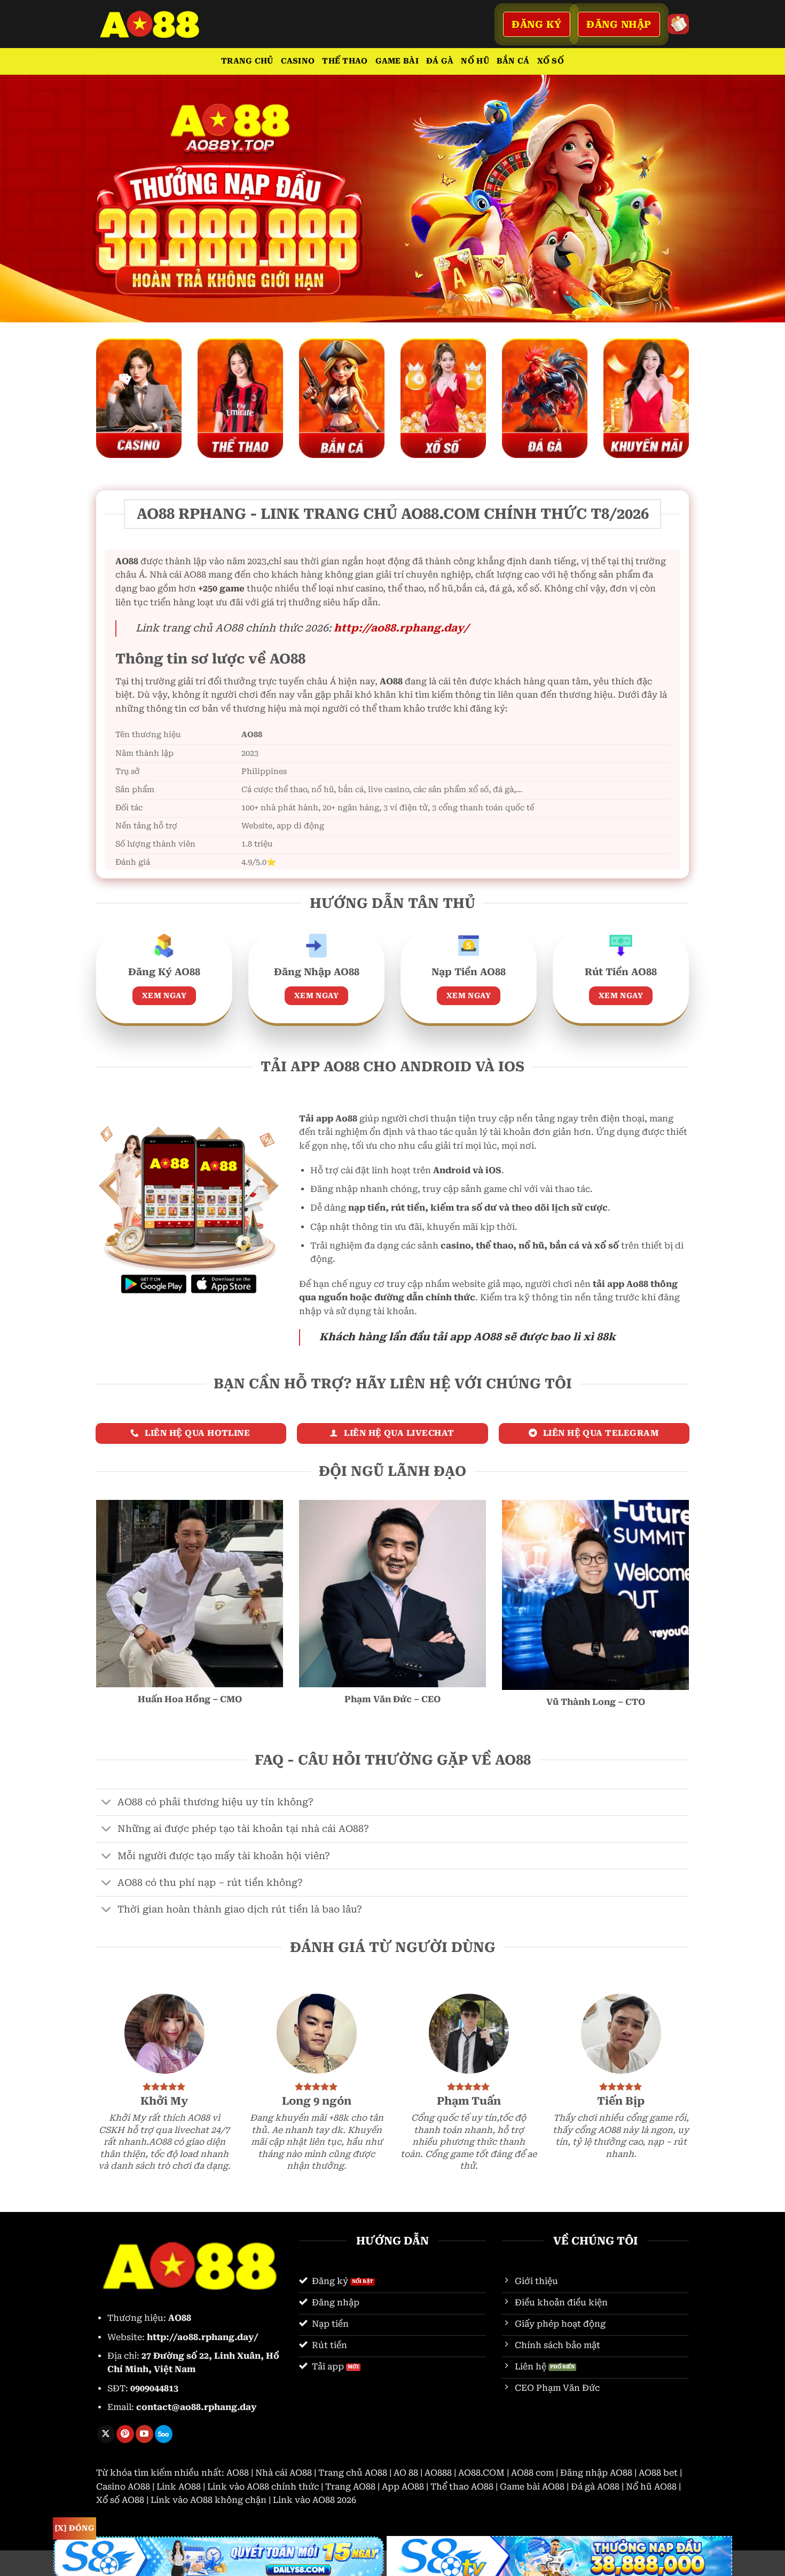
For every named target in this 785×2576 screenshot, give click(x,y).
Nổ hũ (475, 61)
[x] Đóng (74, 2528)
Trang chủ (247, 61)
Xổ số (551, 61)
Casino (298, 61)
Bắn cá (513, 61)
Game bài (397, 61)
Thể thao (345, 61)
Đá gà (440, 61)
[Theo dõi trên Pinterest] (125, 2434)
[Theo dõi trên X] (106, 2434)
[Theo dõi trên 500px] (164, 2434)
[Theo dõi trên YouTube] (144, 2434)
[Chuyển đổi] (107, 1803)
